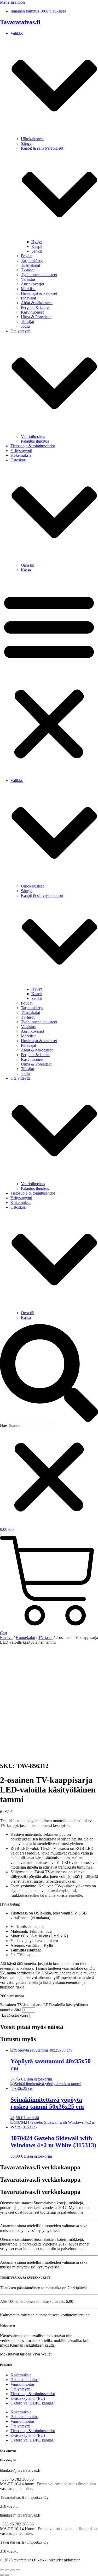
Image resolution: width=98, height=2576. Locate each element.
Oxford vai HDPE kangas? (33, 2403)
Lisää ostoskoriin (15, 2015)
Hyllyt (37, 242)
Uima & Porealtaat (36, 317)
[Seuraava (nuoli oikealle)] (7, 2575)
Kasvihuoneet (32, 312)
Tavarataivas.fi (20, 22)
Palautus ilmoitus (35, 441)
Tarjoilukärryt (32, 261)
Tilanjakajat (30, 265)
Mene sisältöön (12, 2)
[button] (49, 675)
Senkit (37, 251)
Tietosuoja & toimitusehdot (33, 446)
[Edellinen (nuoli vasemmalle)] (2, 2575)
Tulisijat (27, 322)
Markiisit (28, 289)
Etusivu (6, 1638)
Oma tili (28, 565)
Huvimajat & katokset (39, 293)
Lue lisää (31, 2118)
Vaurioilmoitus (33, 436)
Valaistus (28, 279)
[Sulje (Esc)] (18, 2570)
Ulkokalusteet (32, 139)
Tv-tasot (28, 270)
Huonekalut (25, 1638)
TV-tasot (45, 1638)
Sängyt (27, 143)
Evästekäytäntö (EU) (28, 2398)
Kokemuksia (21, 455)
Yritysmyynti (21, 451)
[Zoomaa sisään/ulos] (2, 2570)
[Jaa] (13, 2570)
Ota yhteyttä (21, 2389)
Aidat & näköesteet (37, 303)
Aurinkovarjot (33, 284)
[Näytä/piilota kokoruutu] (7, 2570)
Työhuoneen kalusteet (39, 275)
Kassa (26, 570)
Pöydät (27, 256)
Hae (3, 1425)
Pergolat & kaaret (35, 307)
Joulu (25, 326)
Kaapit (37, 246)
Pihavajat (28, 298)
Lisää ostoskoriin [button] (38, 2079)
